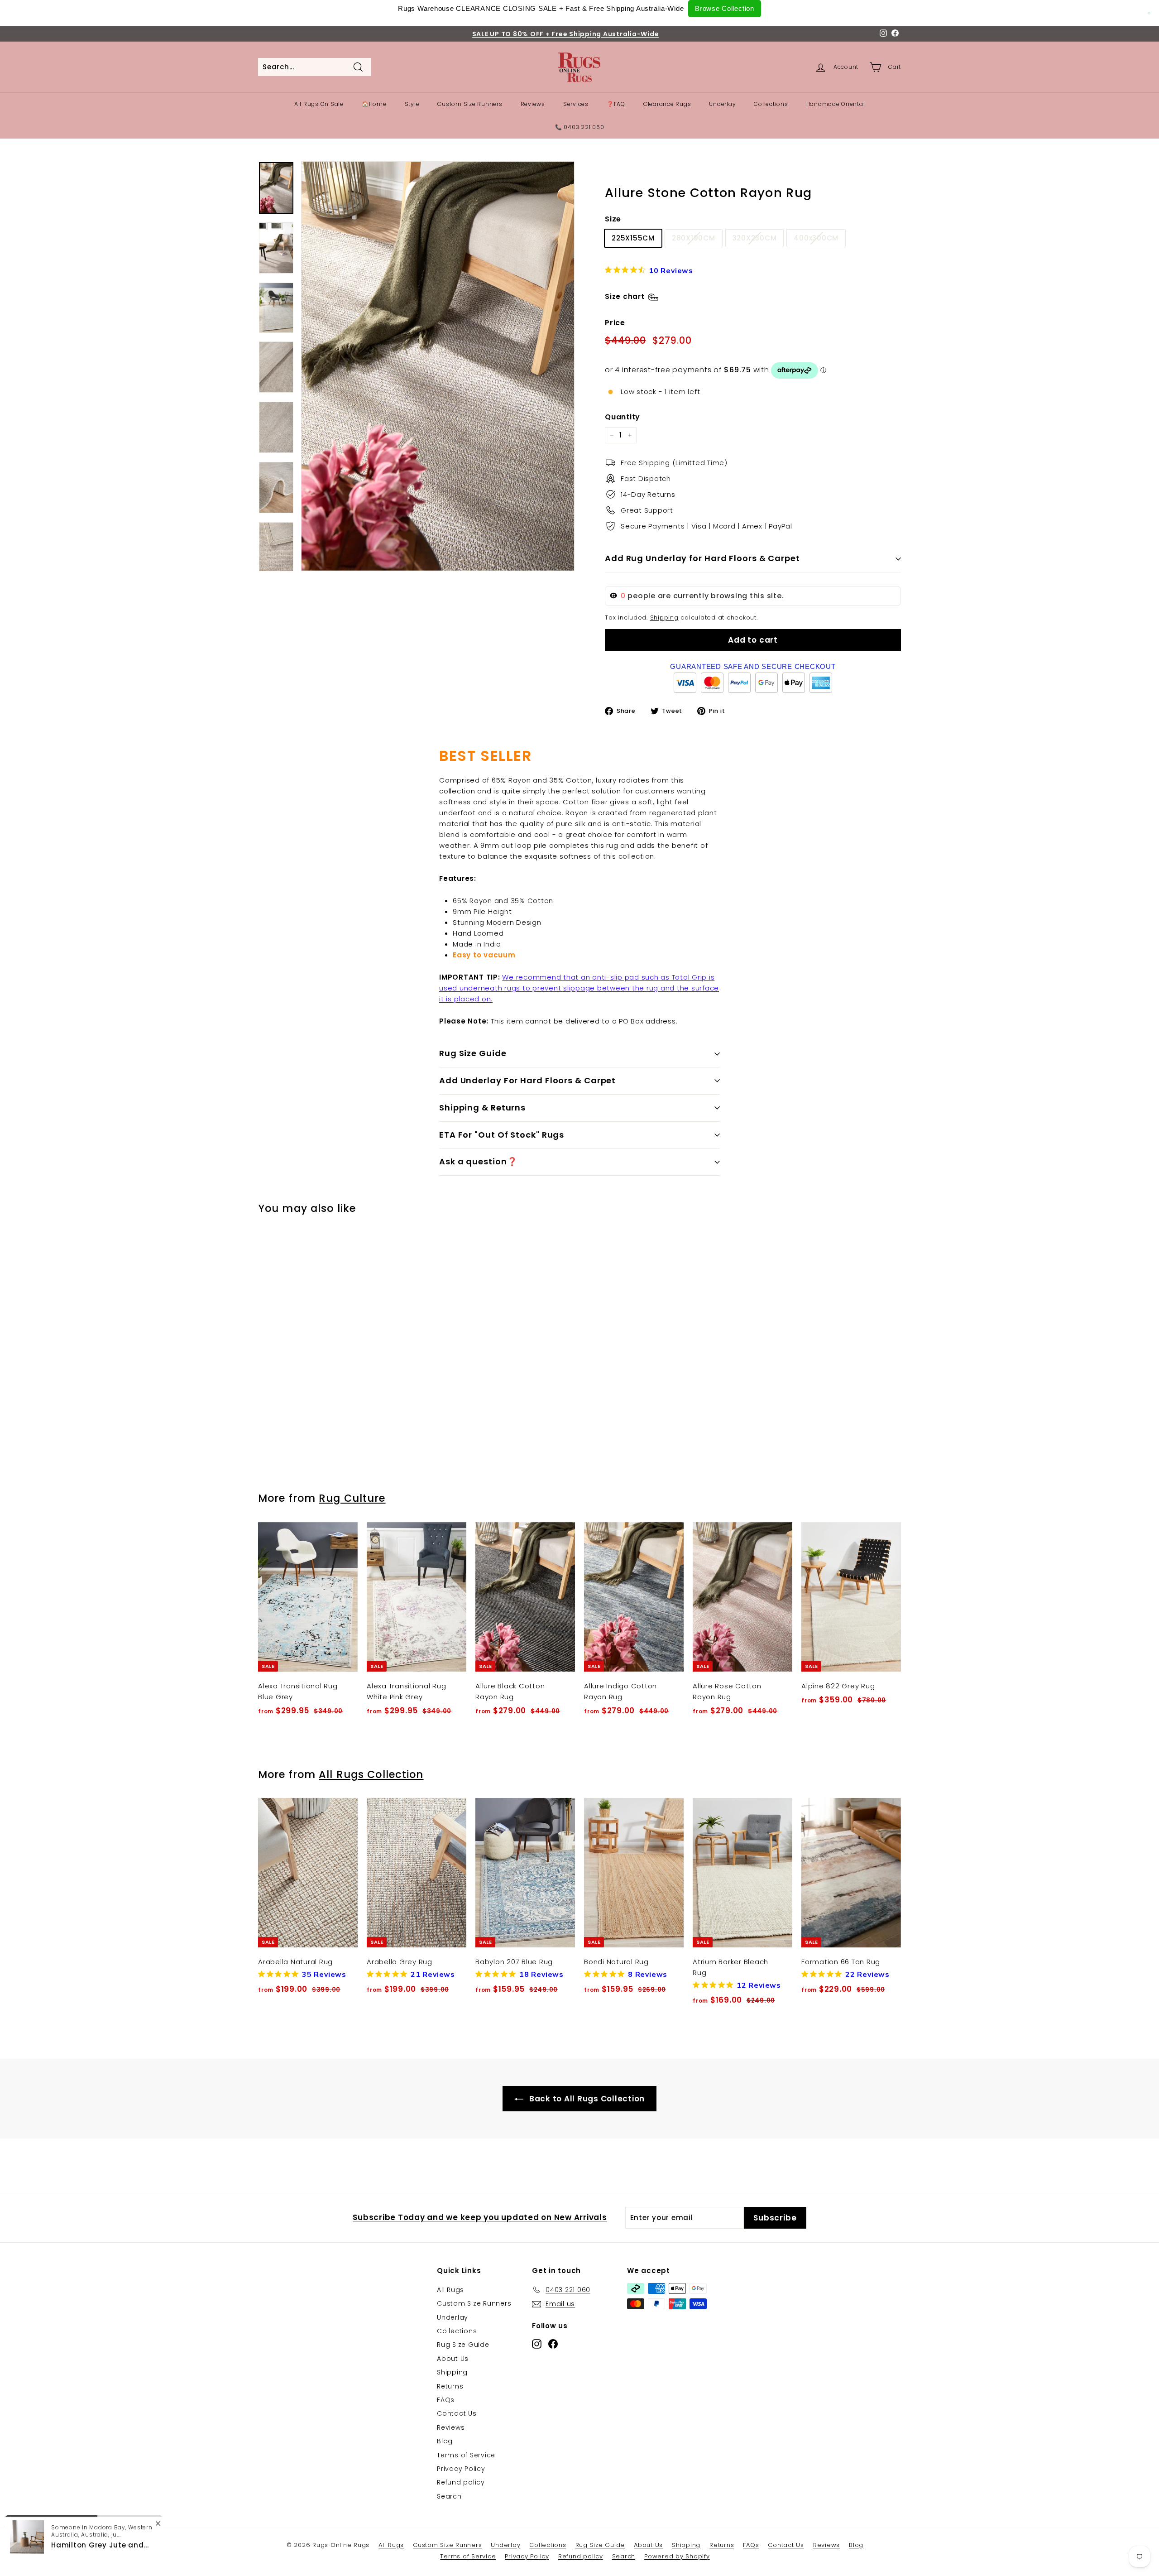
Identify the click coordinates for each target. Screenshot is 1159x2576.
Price (615, 323)
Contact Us (457, 2413)
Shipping (664, 618)
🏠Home (374, 104)
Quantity (623, 417)
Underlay (722, 104)
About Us (453, 2359)
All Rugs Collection (371, 1774)
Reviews (533, 104)
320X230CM (755, 238)
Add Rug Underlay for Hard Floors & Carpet (702, 558)
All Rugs (450, 2290)
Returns (450, 2386)
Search (449, 2496)
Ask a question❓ (478, 1161)
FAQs (446, 2400)
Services (576, 104)
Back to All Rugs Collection (586, 2099)
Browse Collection (725, 8)
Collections (771, 104)
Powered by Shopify (677, 2556)
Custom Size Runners (470, 104)
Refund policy (461, 2482)
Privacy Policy (461, 2469)
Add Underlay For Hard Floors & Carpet (527, 1080)
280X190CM (694, 238)
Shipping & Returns (482, 1108)
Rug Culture (352, 1498)
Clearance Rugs (667, 104)
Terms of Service (466, 2455)
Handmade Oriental (836, 104)
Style (412, 104)
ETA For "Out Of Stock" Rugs (502, 1135)
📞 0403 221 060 (580, 127)
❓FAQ (616, 104)
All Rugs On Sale (319, 104)
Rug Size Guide (473, 1053)
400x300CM (816, 238)
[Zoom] (438, 366)
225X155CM (633, 238)
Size (613, 219)
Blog (445, 2441)
